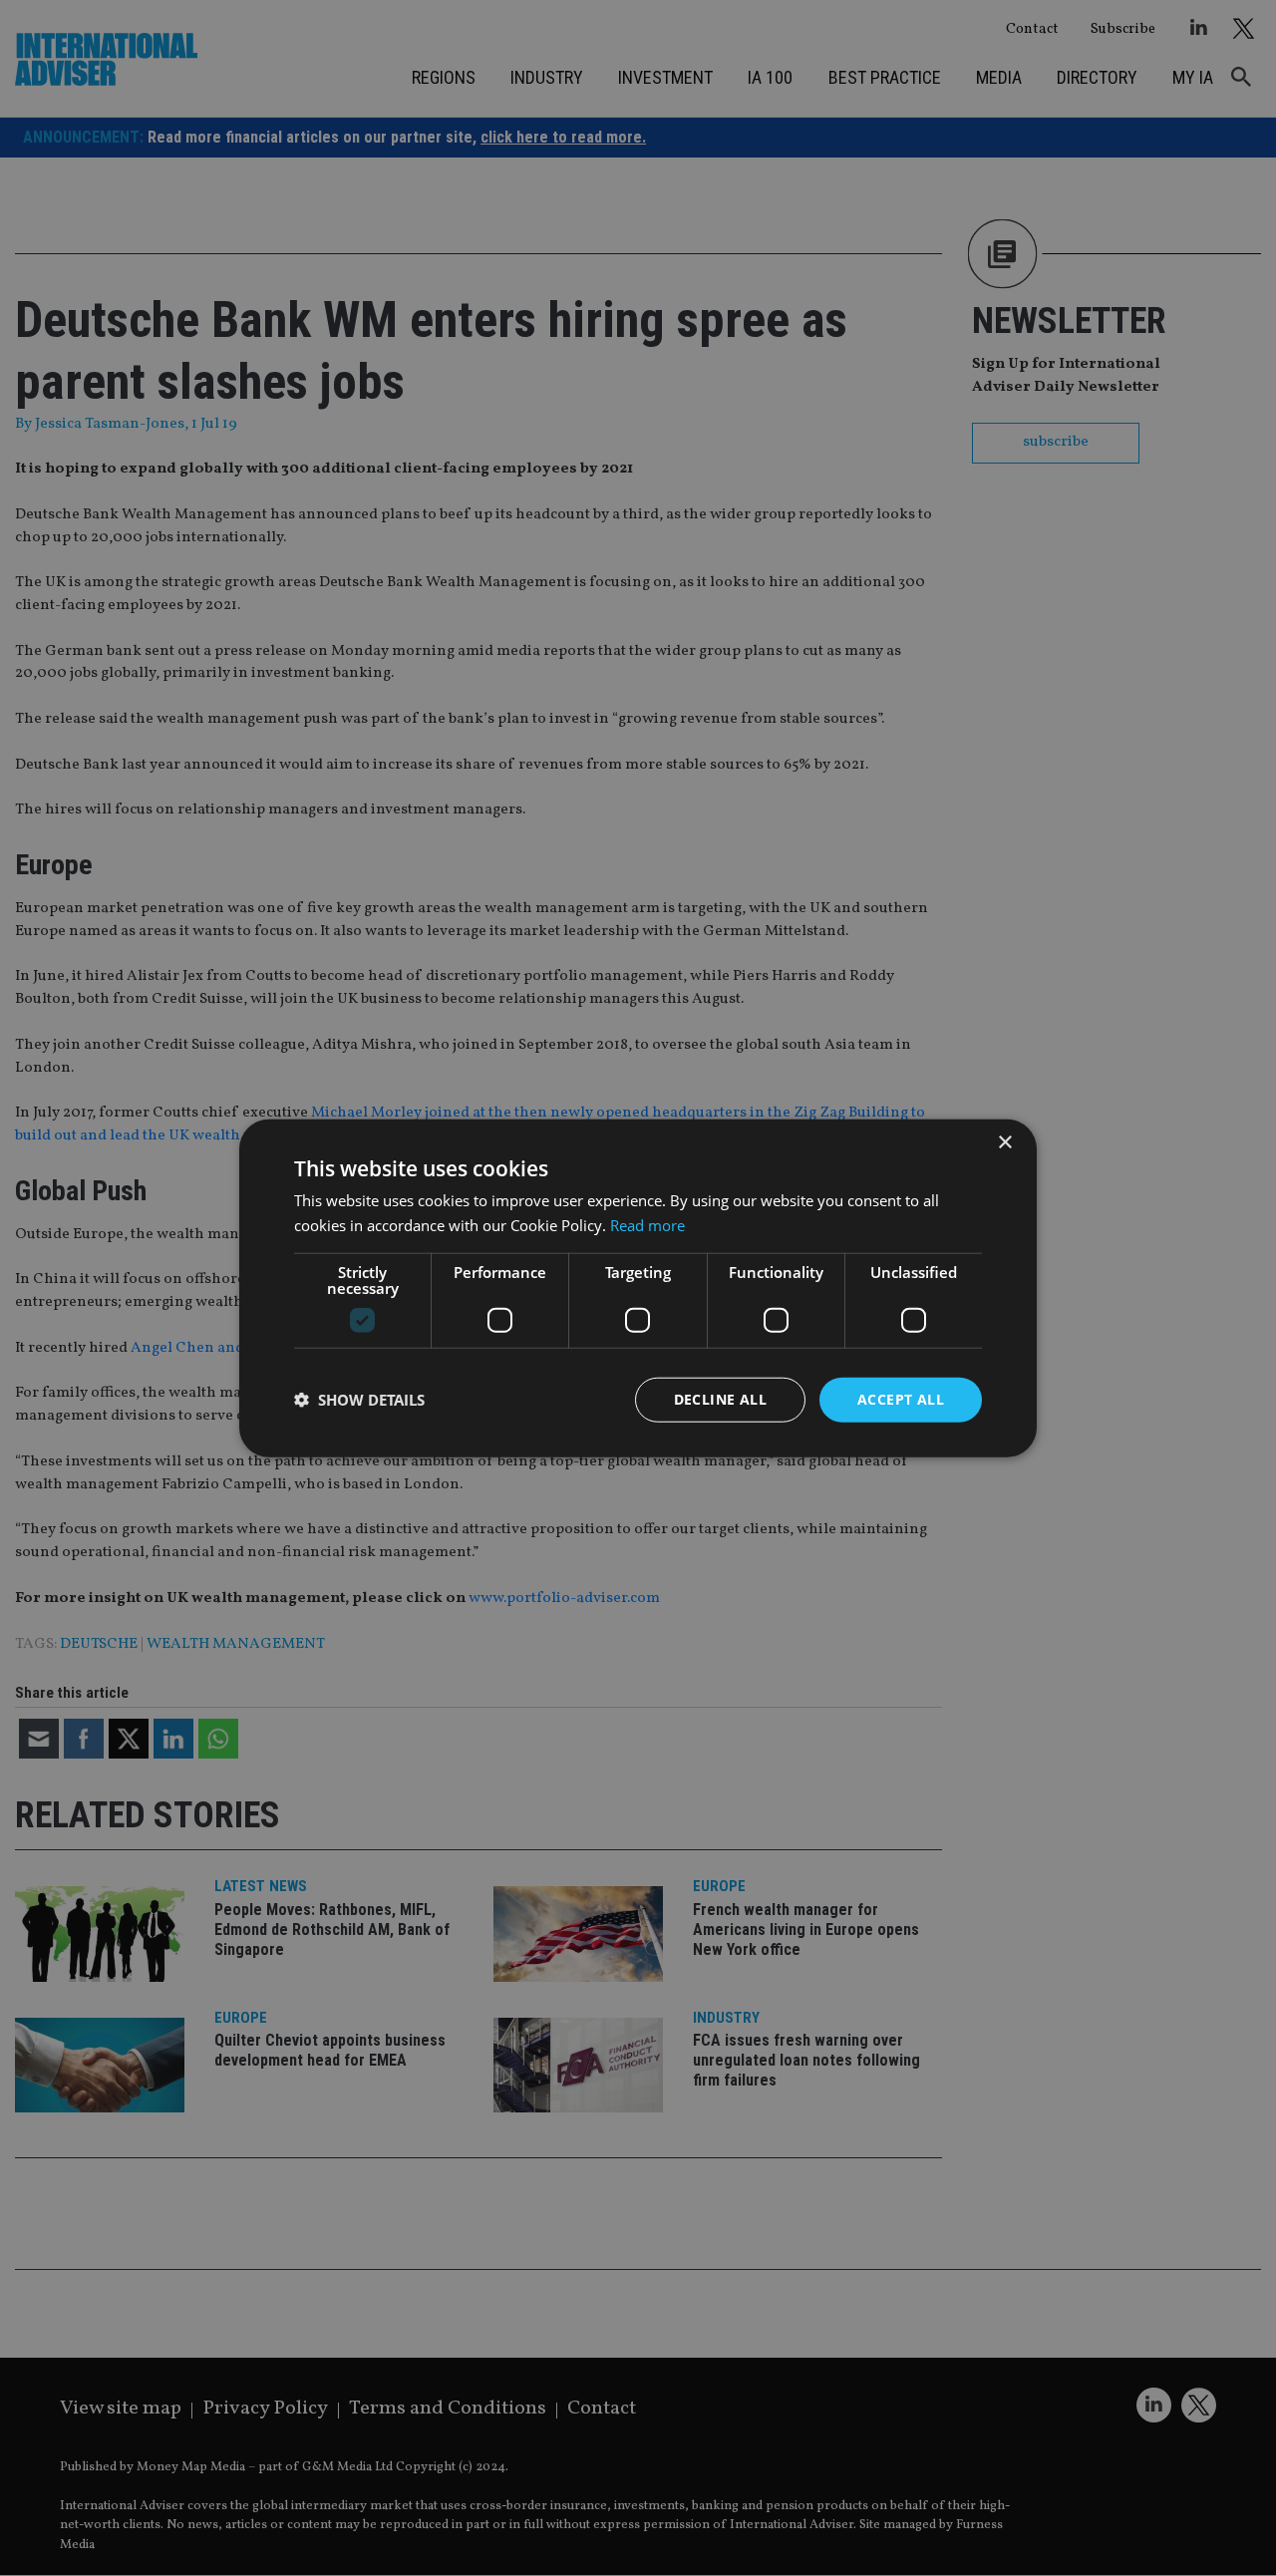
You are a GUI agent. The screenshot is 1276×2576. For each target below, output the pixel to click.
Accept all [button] (901, 1399)
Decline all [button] (720, 1399)
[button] (359, 1400)
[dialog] (638, 1288)
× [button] (1004, 1143)
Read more (647, 1225)
